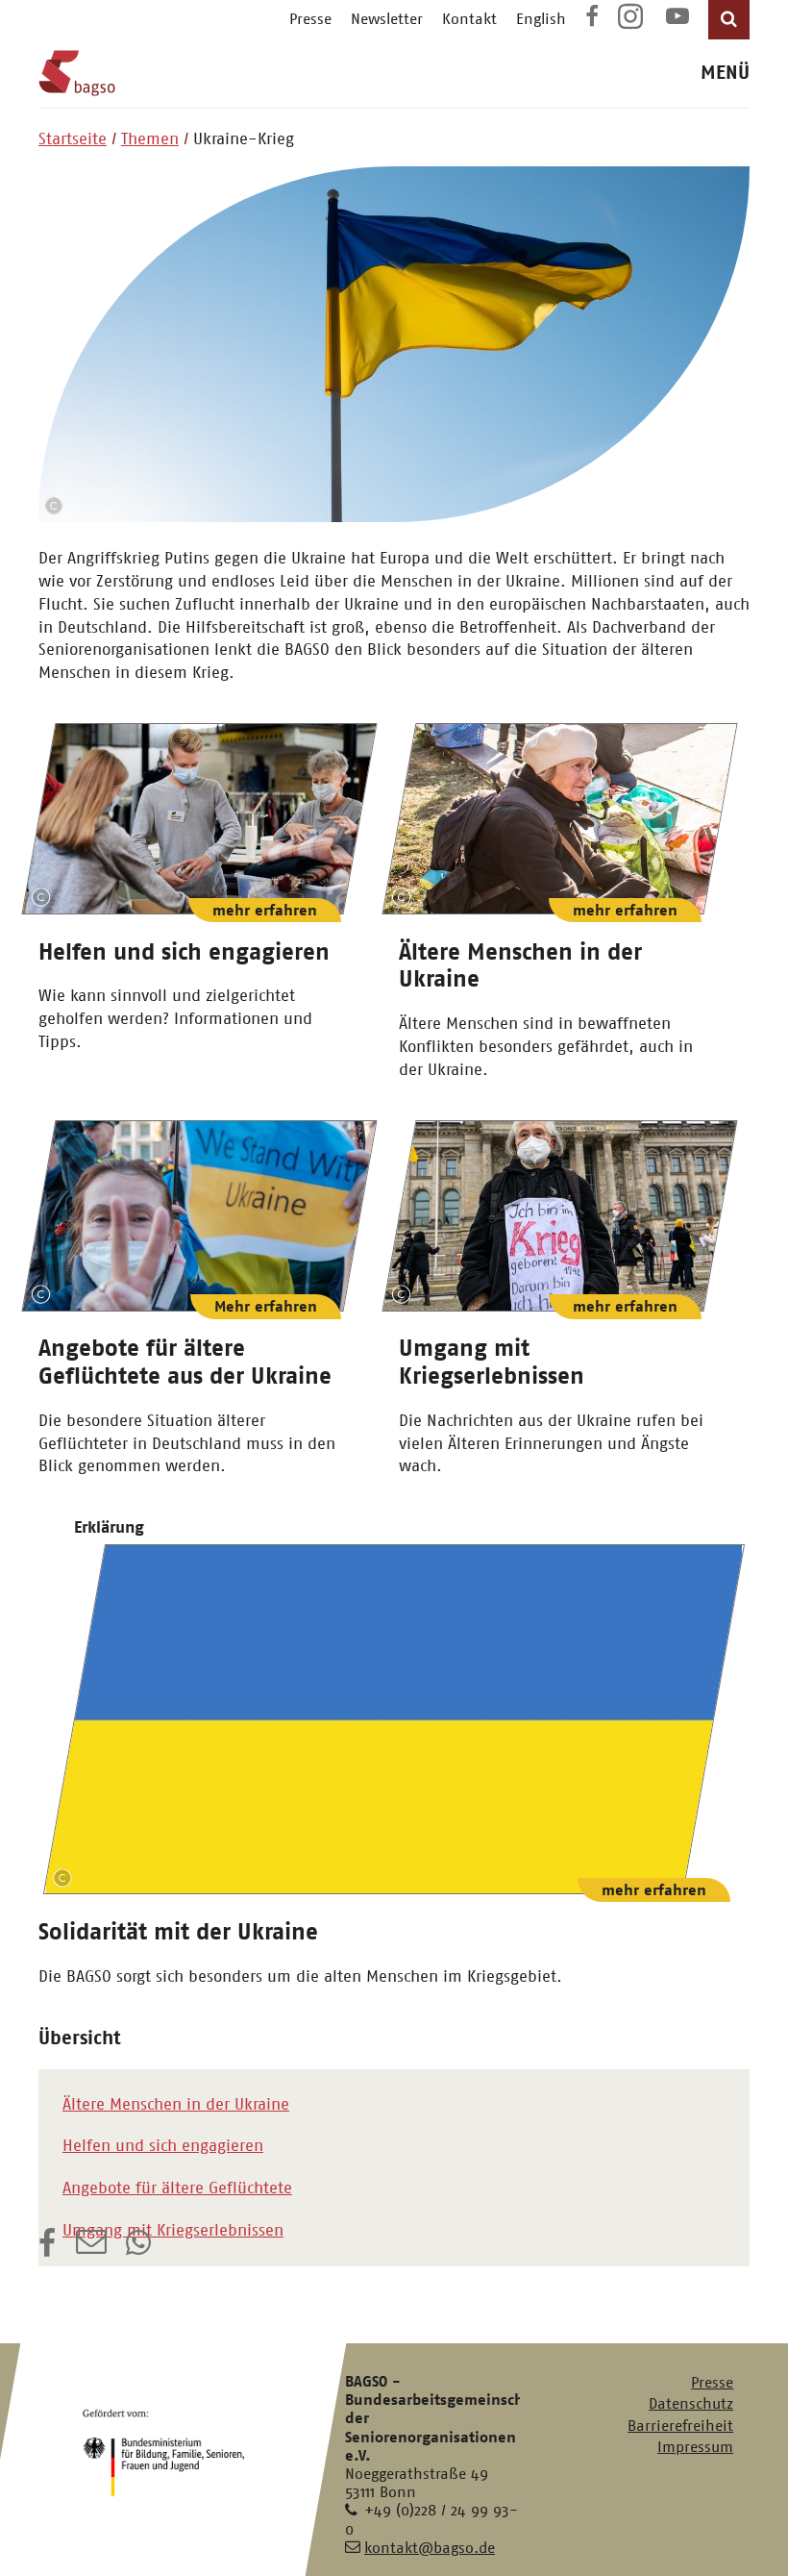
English (541, 19)
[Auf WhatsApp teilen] (140, 2249)
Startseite (73, 138)
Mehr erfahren (266, 1306)
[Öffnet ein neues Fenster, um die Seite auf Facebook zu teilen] (48, 2249)
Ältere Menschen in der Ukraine (176, 2104)
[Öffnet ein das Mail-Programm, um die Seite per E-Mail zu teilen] (91, 2249)
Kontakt (469, 19)
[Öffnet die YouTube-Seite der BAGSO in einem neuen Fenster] (677, 19)
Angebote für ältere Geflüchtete (177, 2188)
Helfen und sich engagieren (184, 952)
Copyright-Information (54, 506)
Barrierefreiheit (680, 2426)
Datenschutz (691, 2403)
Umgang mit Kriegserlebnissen (492, 1362)
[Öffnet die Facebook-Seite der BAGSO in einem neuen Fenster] (592, 19)
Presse (310, 19)
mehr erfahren (265, 910)
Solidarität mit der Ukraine (178, 1932)
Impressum (695, 2447)
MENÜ (725, 73)
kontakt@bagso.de (430, 2548)
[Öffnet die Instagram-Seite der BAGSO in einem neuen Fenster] (632, 24)
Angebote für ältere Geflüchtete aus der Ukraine (185, 1362)
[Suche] (729, 20)
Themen (150, 138)
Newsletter (387, 19)
